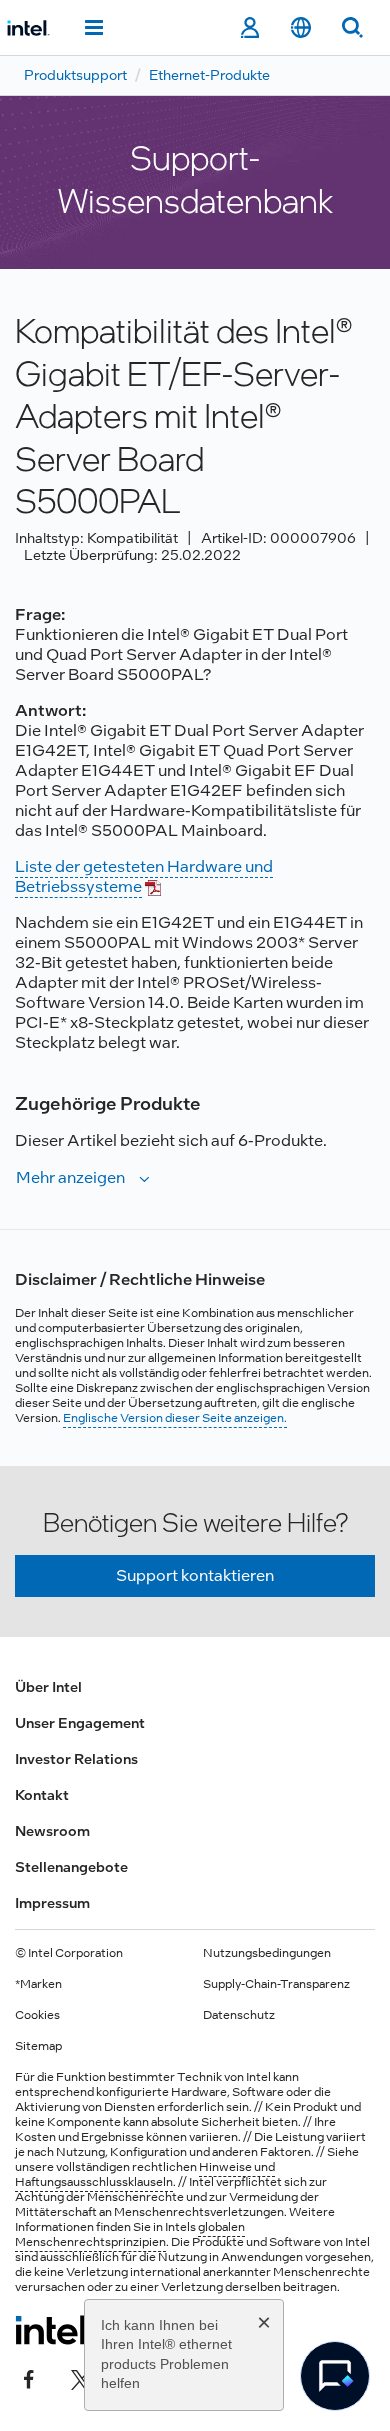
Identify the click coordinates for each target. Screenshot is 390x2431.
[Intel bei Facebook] (29, 2378)
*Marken (38, 1984)
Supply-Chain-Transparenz (276, 1984)
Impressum (52, 1903)
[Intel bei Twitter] (81, 2378)
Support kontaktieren (195, 1575)
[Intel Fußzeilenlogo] (53, 2330)
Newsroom (52, 1831)
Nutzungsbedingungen (267, 1953)
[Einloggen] (249, 28)
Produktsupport (75, 75)
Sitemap (38, 2046)
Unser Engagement (80, 1723)
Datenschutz (239, 2015)
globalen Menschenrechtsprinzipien (130, 2234)
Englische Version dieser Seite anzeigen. (175, 1418)
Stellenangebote (71, 1867)
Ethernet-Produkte (209, 75)
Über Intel (48, 1687)
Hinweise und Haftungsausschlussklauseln (145, 2174)
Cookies (37, 2015)
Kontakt (42, 1795)
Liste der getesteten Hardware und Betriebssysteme (144, 876)
